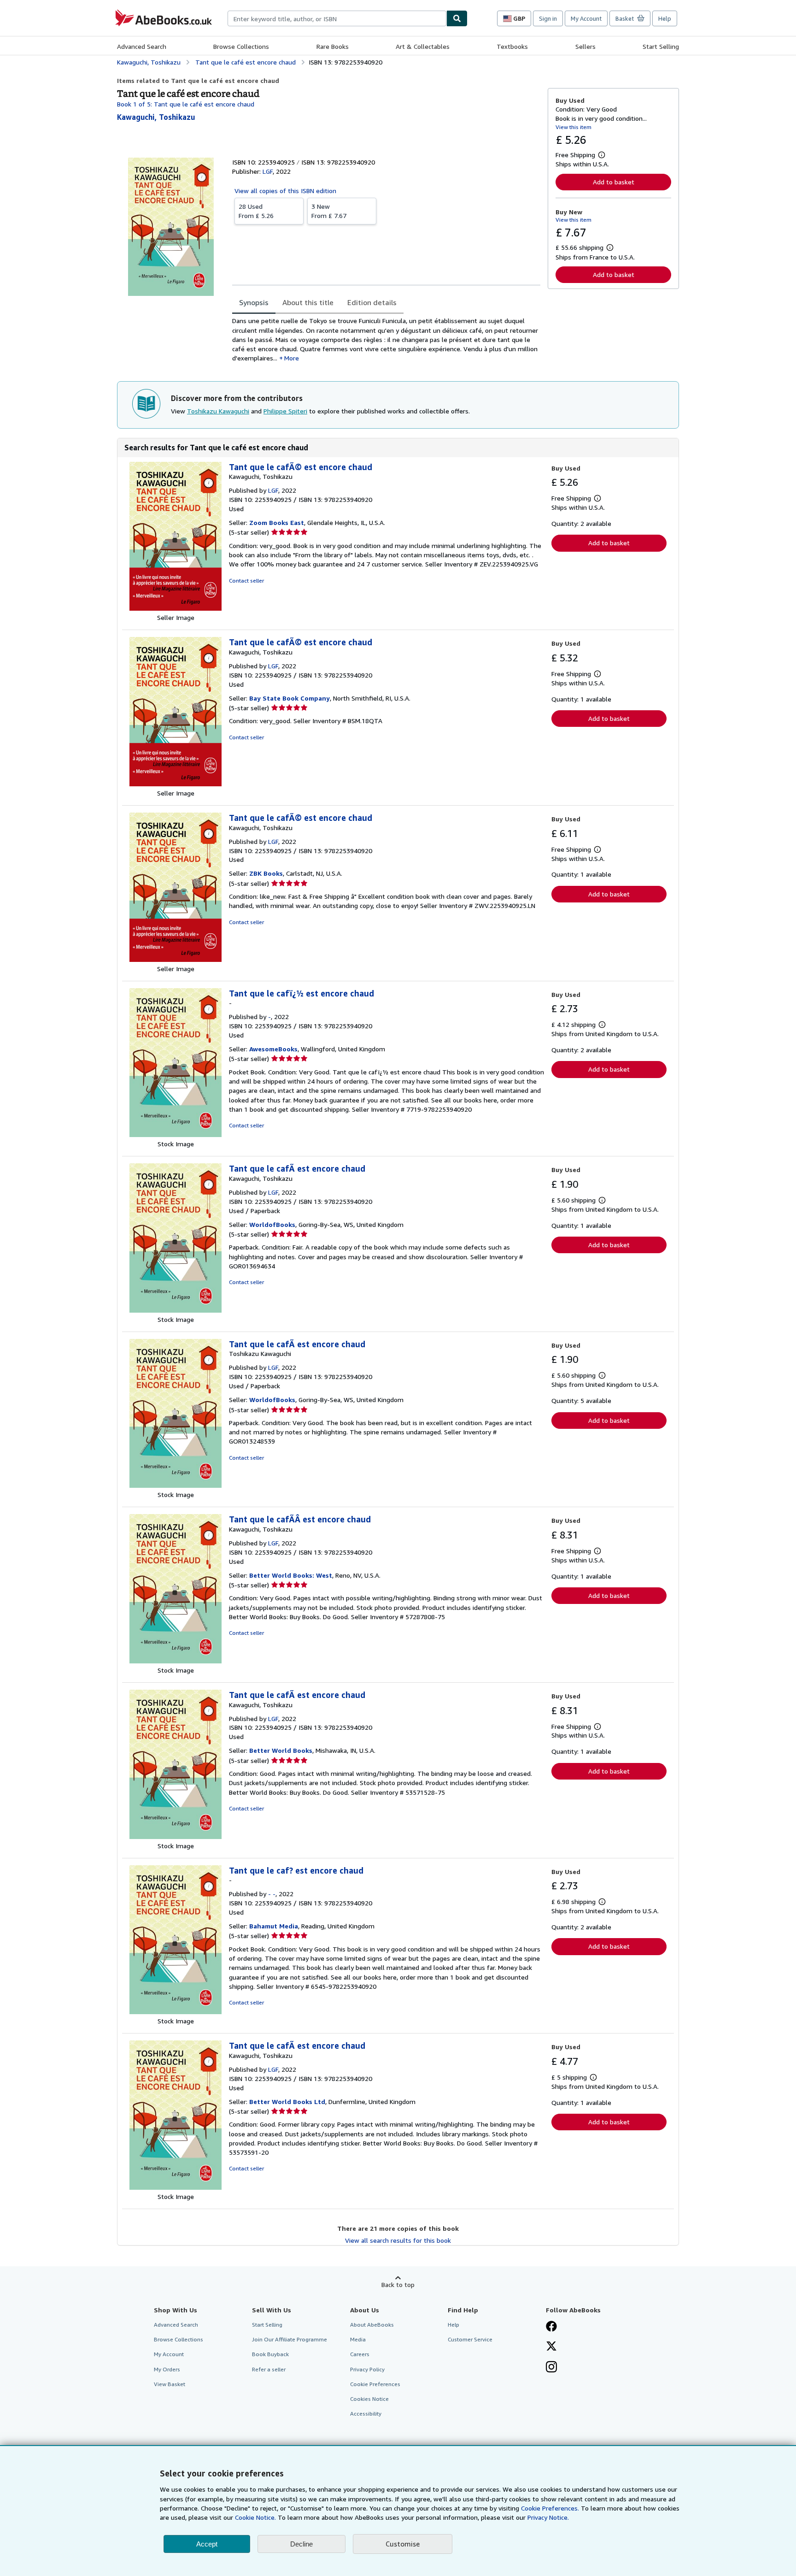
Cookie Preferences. (550, 2508)
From (256, 211)
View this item (574, 127)
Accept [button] (207, 2544)
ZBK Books (266, 873)
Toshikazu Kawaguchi (218, 411)
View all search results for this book (398, 2240)
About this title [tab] (308, 302)
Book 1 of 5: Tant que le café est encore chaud (186, 104)
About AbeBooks (372, 2325)
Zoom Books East (277, 522)
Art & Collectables (423, 46)
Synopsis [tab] (254, 302)
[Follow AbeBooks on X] (551, 2347)
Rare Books (333, 46)
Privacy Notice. (548, 2517)
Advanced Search (142, 46)
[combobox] (337, 18)
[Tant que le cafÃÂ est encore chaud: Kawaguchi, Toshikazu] (176, 1661)
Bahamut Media (274, 1926)
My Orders (167, 2369)
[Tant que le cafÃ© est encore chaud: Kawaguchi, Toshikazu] (176, 608)
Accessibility (366, 2414)
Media (358, 2339)
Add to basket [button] (614, 182)
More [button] (292, 358)
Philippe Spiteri (285, 411)
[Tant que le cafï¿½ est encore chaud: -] (176, 1135)
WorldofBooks (272, 1224)
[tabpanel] (386, 339)
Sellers (585, 46)
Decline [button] (301, 2544)
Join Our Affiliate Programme (290, 2339)
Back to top (398, 2284)
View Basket (170, 2384)
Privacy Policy (367, 2369)
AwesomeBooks (273, 1049)
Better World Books (281, 1750)
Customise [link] (403, 2544)
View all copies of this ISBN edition (285, 191)
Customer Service (470, 2339)
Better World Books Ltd (287, 2101)
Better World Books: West (291, 1575)
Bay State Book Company (290, 698)
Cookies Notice (369, 2399)
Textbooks (512, 46)
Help (665, 18)
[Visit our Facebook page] (551, 2327)
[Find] (457, 18)
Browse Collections (241, 46)
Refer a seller (269, 2369)
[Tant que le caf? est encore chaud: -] (176, 2012)
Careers (360, 2354)
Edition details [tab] (372, 302)
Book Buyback (270, 2354)
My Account (586, 18)
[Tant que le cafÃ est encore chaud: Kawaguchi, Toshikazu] (176, 1310)
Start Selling (661, 46)
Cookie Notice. (255, 2517)
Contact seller (246, 581)
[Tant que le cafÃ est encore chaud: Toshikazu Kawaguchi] (176, 1485)
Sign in (548, 18)
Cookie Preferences (375, 2384)
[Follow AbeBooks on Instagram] (551, 2368)
